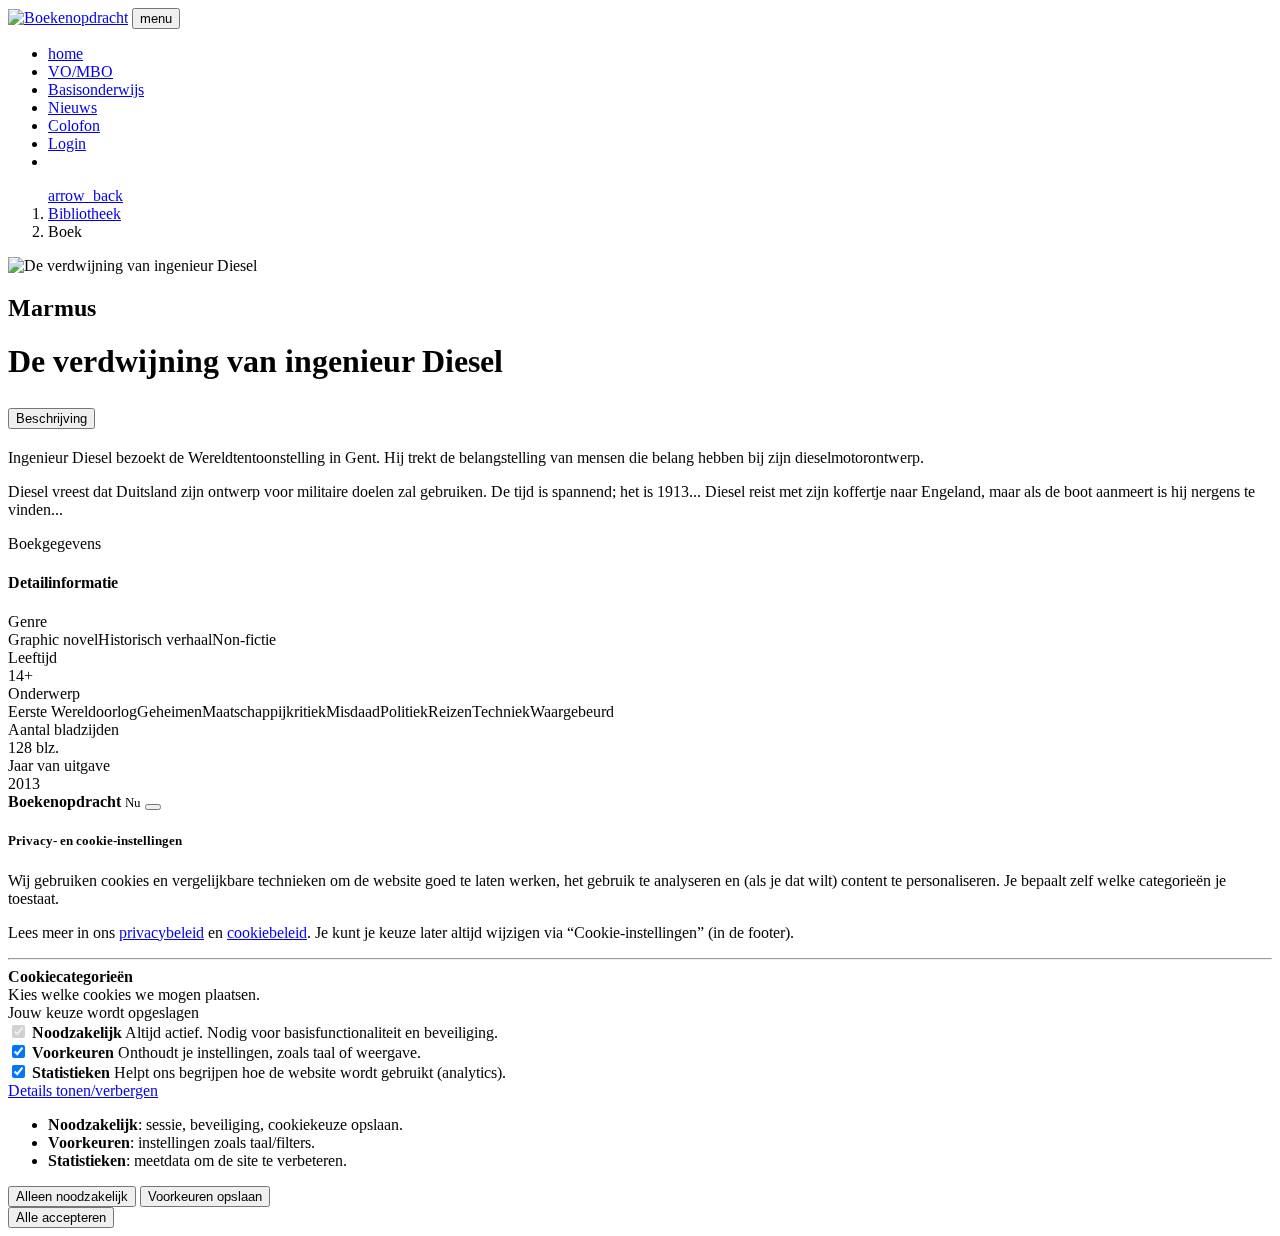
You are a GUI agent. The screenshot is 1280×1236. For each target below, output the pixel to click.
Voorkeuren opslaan (205, 1196)
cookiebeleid (267, 932)
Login (67, 143)
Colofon (74, 125)
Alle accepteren (61, 1217)
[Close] (153, 807)
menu (156, 18)
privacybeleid (161, 932)
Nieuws (72, 107)
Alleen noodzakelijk (72, 1196)
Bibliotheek (84, 213)
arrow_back (85, 195)
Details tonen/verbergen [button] (83, 1090)
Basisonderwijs (96, 89)
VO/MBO (80, 71)
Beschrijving (51, 418)
